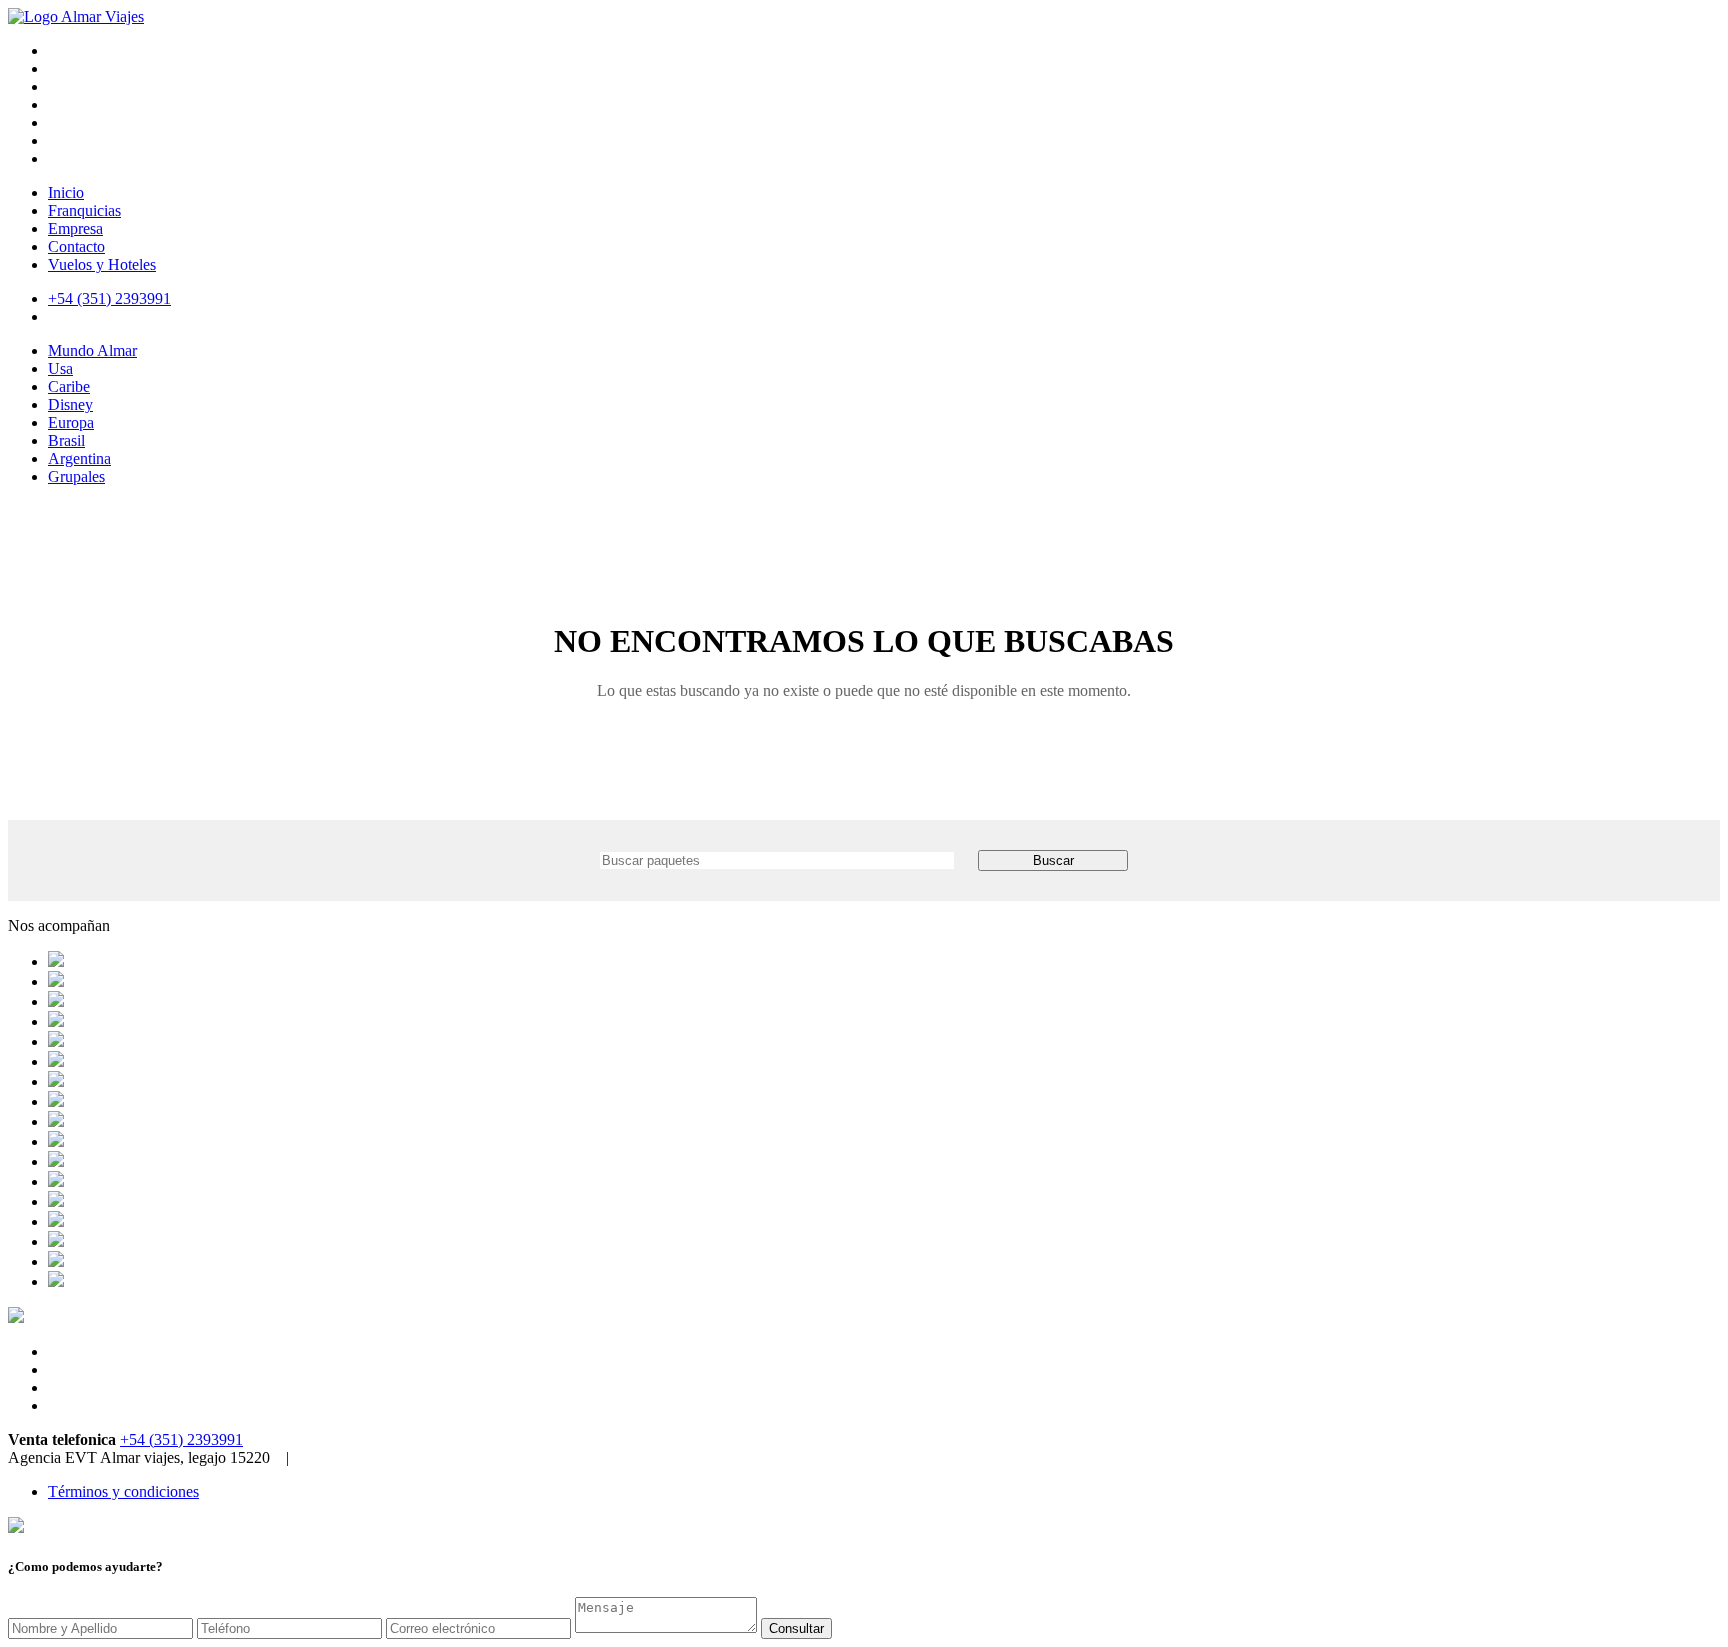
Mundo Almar (92, 350)
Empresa (75, 228)
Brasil (66, 440)
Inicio (66, 192)
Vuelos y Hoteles (102, 264)
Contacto (76, 246)
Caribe (69, 386)
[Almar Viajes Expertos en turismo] (76, 16)
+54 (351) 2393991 (181, 1439)
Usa (60, 368)
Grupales (76, 476)
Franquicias (84, 210)
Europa (71, 422)
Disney (70, 404)
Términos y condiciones (123, 1491)
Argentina (79, 458)
